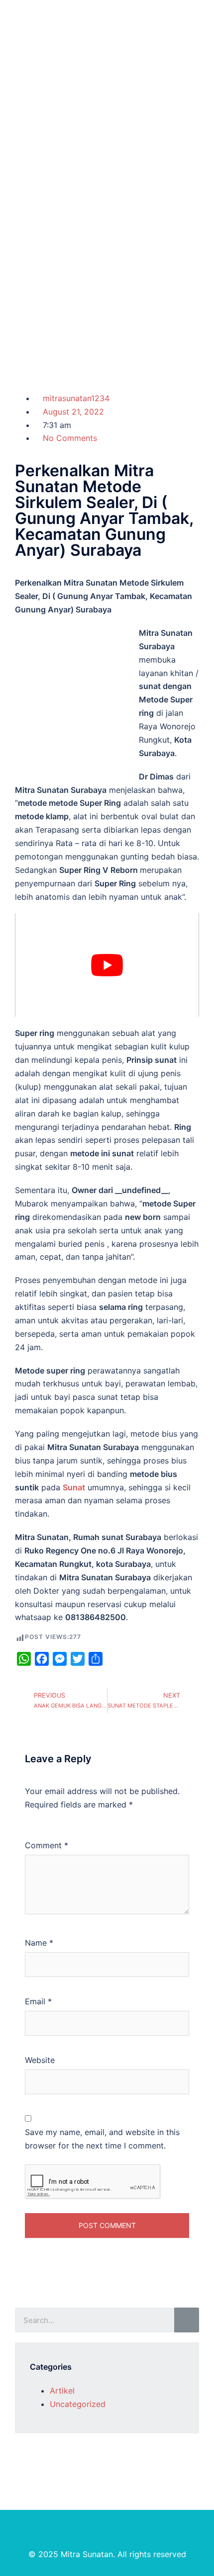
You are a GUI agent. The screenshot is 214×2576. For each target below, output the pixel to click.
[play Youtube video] (107, 965)
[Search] (187, 2320)
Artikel (62, 2391)
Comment (47, 1845)
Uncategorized (78, 2404)
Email (38, 2001)
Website (40, 2060)
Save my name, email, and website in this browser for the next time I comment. (102, 2139)
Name (39, 1943)
